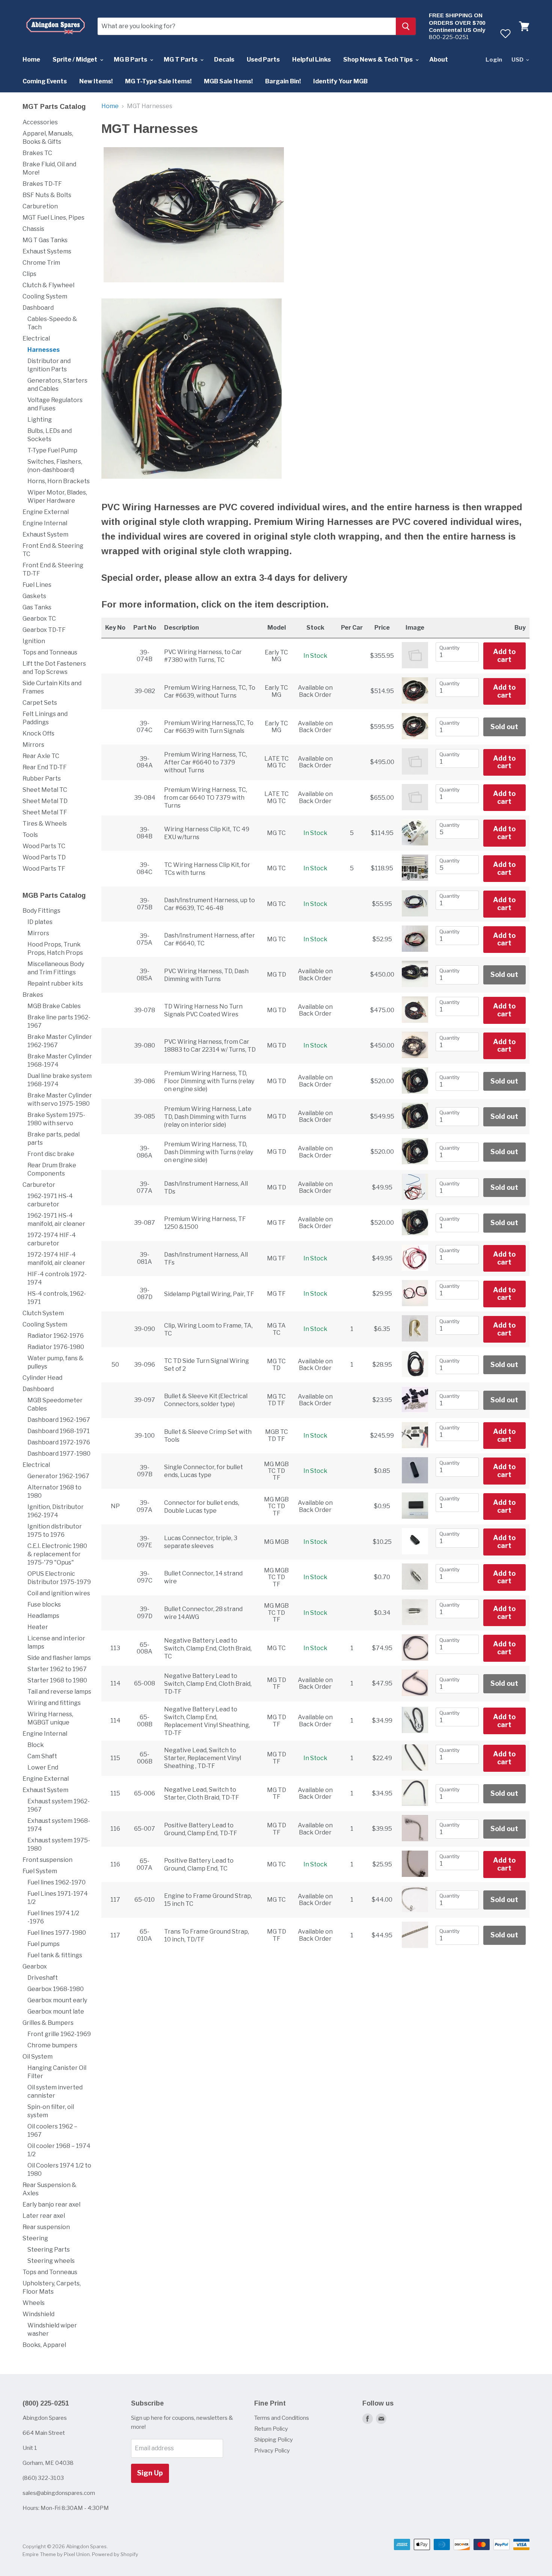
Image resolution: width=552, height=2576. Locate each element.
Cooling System (45, 296)
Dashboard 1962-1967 (59, 1420)
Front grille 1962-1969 (59, 2034)
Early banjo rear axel (51, 2204)
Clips (29, 274)
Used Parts (263, 60)
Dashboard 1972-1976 (59, 1442)
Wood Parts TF (44, 869)
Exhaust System (45, 534)
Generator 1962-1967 (58, 1476)
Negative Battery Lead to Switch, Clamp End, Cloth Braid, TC (208, 1648)
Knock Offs (38, 733)
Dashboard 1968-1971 (59, 1431)
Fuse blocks (44, 1605)
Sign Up (150, 2473)
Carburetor (39, 1185)
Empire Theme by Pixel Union (56, 2554)
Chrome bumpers (52, 2045)
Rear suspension (46, 2227)
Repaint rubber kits (55, 984)
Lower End (43, 1767)
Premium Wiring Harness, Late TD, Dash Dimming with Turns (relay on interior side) (208, 1117)
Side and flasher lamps (59, 1658)
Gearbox (35, 1966)
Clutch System (43, 1313)
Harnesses (44, 350)
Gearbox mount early (57, 2000)
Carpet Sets (40, 703)
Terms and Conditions (282, 2418)
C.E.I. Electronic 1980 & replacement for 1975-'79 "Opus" (57, 1554)
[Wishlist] (505, 33)
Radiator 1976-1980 (56, 1347)
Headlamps (43, 1616)
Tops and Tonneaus (50, 652)
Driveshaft (43, 1978)
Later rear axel (44, 2216)
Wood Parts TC (44, 846)
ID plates (40, 922)
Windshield (38, 2314)
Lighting (40, 420)
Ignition (34, 641)
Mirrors (33, 745)
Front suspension (48, 1860)
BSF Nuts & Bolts (47, 195)
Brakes (33, 995)
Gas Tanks (37, 607)
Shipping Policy (274, 2440)
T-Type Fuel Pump (52, 450)
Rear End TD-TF (45, 767)
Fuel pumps (44, 1944)
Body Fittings (41, 911)
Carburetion (40, 206)
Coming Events (45, 81)
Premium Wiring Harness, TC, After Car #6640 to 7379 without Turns (206, 762)
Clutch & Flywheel (48, 285)
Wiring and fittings (54, 1703)
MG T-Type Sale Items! (158, 81)
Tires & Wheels (45, 824)
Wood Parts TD (44, 857)
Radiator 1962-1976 (56, 1336)
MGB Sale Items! (228, 81)
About (439, 60)
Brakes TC (37, 153)
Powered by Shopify (115, 2554)
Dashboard (38, 308)
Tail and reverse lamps (59, 1692)
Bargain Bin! (283, 81)
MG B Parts (131, 60)
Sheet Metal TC (45, 790)
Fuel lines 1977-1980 (57, 1933)
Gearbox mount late (56, 2012)
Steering (35, 2238)
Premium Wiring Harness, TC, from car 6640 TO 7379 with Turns (206, 798)
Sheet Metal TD (45, 801)
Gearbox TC (39, 619)
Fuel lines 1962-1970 (57, 1882)
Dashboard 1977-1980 (59, 1454)
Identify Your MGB (340, 81)
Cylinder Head (42, 1378)
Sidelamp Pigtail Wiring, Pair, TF (209, 1294)
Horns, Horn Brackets (59, 481)
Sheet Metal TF (45, 812)
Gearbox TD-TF (44, 630)
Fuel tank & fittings (55, 1955)
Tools (30, 835)
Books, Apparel (44, 2345)
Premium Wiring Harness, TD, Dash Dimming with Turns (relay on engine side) (209, 1152)
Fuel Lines (37, 585)
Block (36, 1745)
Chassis (33, 229)
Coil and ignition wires (59, 1593)
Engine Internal (45, 523)
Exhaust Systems (47, 251)
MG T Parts (181, 60)
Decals (224, 60)
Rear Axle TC (41, 756)
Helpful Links (311, 60)
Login (494, 60)
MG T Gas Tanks (45, 240)
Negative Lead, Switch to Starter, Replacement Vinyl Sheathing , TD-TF (203, 1758)
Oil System (38, 2057)
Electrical (36, 338)
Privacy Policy (272, 2451)
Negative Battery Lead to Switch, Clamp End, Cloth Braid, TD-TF (208, 1684)
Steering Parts (49, 2250)
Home (31, 60)
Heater (38, 1627)
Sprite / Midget (75, 60)
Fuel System (40, 1871)
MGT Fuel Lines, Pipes (54, 218)
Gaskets (34, 596)
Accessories (40, 122)
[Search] (406, 26)
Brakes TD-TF (42, 184)
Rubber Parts (42, 779)
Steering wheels (51, 2261)
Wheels (34, 2303)
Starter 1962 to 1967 (57, 1669)
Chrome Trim (41, 263)
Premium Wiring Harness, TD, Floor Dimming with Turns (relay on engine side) (209, 1081)
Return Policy (271, 2429)
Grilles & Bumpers (48, 2023)
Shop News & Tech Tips (379, 60)
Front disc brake (51, 1154)
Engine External (46, 512)
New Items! (96, 81)
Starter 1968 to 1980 (57, 1680)
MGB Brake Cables (54, 1006)
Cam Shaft (42, 1756)
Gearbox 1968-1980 (56, 1989)
